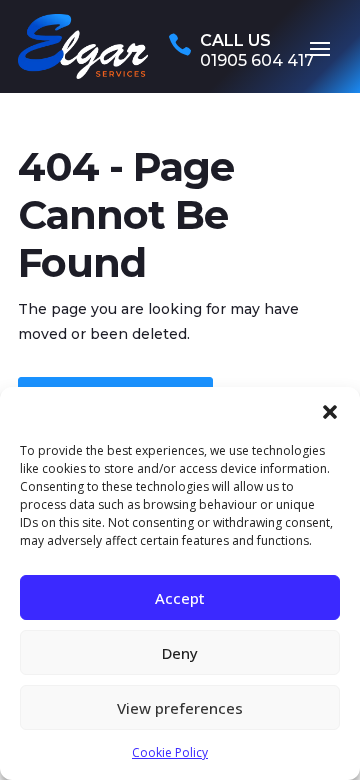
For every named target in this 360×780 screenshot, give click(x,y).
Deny (180, 653)
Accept (180, 598)
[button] (330, 412)
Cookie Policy (170, 752)
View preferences (180, 708)
